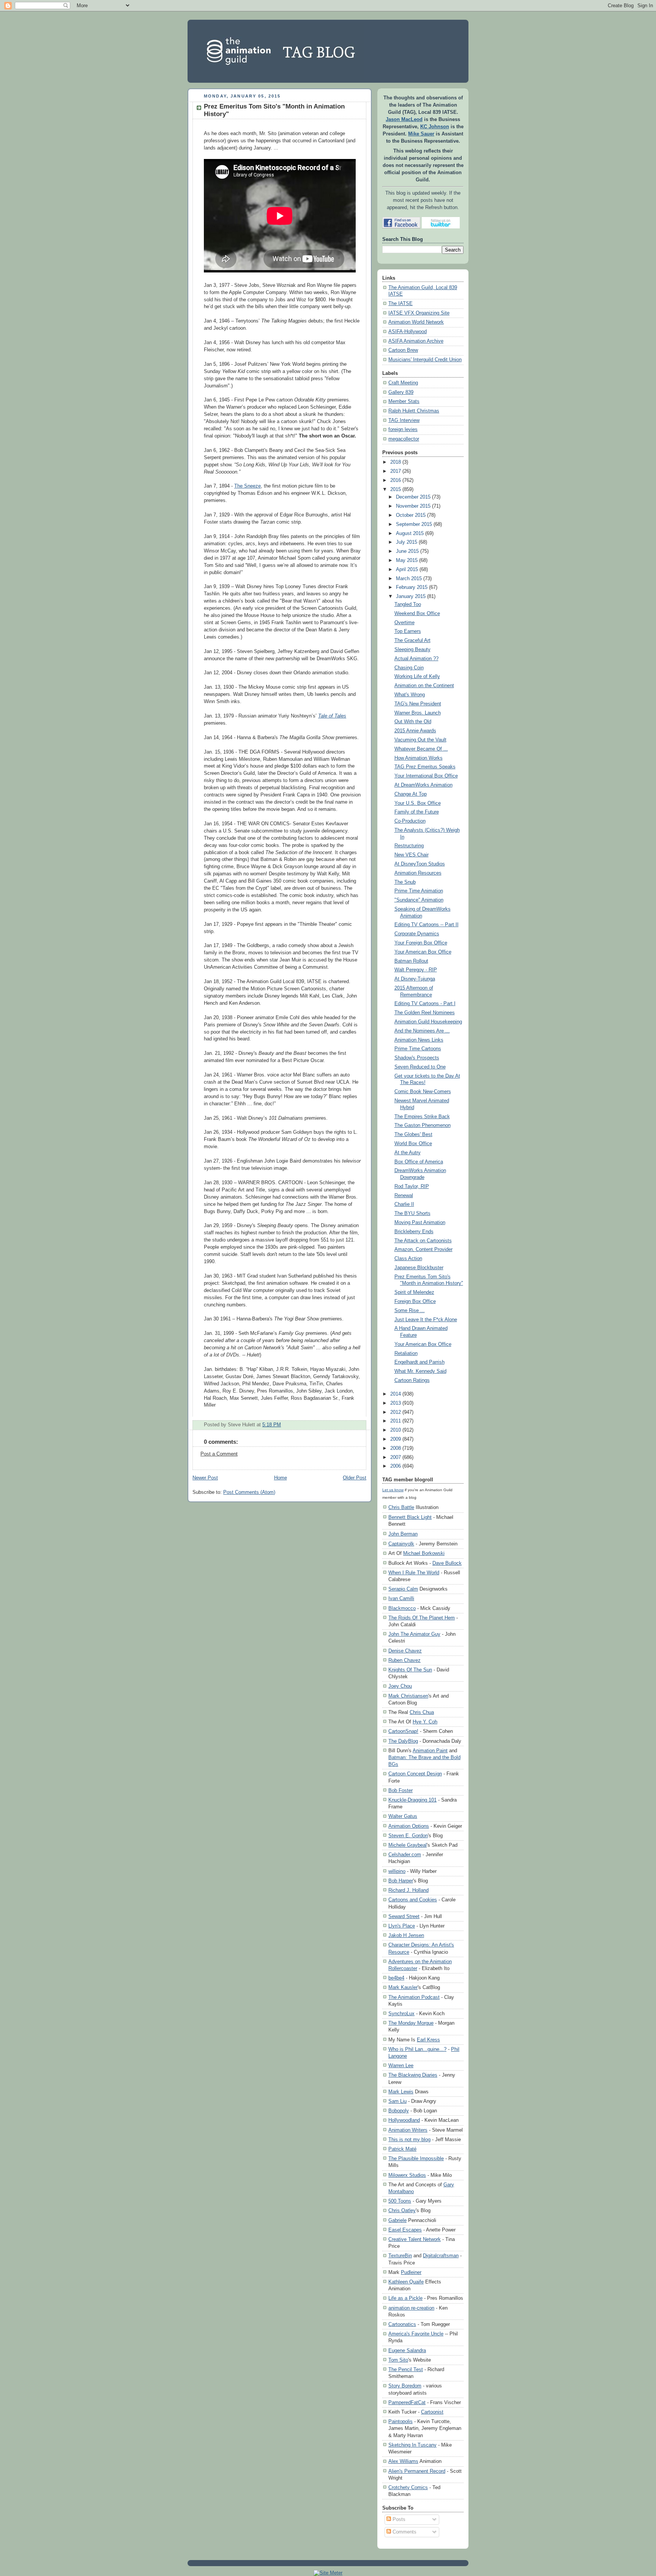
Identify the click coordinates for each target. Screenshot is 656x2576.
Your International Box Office (426, 776)
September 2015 (414, 524)
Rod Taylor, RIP (412, 1187)
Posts (398, 2519)
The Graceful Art (412, 640)
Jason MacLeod (404, 120)
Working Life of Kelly (417, 677)
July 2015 (407, 542)
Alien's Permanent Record (417, 2471)
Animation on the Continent (424, 686)
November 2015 (413, 506)
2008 (396, 1448)
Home (281, 1478)
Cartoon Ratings (412, 1380)
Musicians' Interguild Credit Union (425, 360)
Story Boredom (405, 2386)
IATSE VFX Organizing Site (419, 313)
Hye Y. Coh (425, 1722)
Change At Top (411, 794)
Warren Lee (401, 2065)
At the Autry (408, 1153)
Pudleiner (411, 2272)
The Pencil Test (406, 2369)
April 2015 (407, 570)
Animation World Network (416, 322)
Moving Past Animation (420, 1223)
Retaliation (406, 1353)
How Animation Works (419, 758)
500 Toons (400, 2201)
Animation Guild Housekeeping (428, 1022)
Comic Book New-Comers (423, 1092)
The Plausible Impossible (416, 2158)
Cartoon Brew (403, 350)
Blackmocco (402, 1608)
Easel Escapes (405, 2230)
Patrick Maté (402, 2149)
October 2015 (411, 515)
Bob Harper (401, 1881)
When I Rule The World (414, 1573)
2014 (396, 1394)
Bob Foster (401, 1790)
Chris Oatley (402, 2210)
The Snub (405, 882)
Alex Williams (403, 2461)
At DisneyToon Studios (420, 864)
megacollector (404, 439)
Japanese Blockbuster (419, 1268)
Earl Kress (428, 2040)
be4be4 (396, 1978)
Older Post (355, 1478)
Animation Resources (418, 873)
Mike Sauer (421, 134)
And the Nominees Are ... (422, 1031)
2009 (396, 1439)
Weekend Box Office (417, 614)
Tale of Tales (332, 716)
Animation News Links (419, 1040)
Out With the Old (413, 722)
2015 (396, 489)
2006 (396, 1466)
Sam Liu (397, 2101)
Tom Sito (398, 2360)
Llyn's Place (402, 1926)
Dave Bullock (447, 1563)
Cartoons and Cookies (413, 1900)
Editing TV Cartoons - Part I (425, 1004)
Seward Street (404, 1916)
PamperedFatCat (407, 2402)
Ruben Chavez (404, 1660)
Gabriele (397, 2220)
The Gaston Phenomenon (423, 1125)
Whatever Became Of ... (421, 749)
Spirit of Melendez (414, 1292)
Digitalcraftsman (441, 2256)
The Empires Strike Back (422, 1117)
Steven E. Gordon (408, 1836)
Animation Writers (408, 2130)
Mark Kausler (403, 1987)
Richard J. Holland (408, 1890)
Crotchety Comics (408, 2487)
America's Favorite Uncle (416, 2334)
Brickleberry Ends (414, 1232)
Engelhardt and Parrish (419, 1362)
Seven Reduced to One (420, 1067)
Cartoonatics (402, 2324)
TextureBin (400, 2256)
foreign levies (403, 430)
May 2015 (407, 560)
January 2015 (411, 596)
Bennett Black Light (410, 1517)
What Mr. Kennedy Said (420, 1371)
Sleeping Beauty (412, 650)
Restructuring (409, 846)
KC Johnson (435, 127)
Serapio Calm (403, 1589)
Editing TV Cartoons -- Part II (427, 925)
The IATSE (401, 304)
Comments (404, 2532)
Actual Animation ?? (416, 659)
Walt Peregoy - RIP (416, 970)
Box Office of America (419, 1162)
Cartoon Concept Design (415, 1774)
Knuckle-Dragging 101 (412, 1800)
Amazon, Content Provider (423, 1249)
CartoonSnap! (403, 1731)
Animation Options (409, 1826)
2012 (396, 1412)
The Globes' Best (413, 1135)
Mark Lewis (401, 2092)
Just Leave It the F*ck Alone (426, 1320)
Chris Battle (401, 1507)
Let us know (393, 1490)
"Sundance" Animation (419, 900)
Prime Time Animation (419, 891)
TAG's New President (418, 704)
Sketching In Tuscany (412, 2445)
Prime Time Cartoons (418, 1049)
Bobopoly (399, 2111)
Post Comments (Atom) (249, 1492)
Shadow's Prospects (417, 1058)
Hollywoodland (404, 2120)
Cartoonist (432, 2412)
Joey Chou (400, 1686)
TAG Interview (404, 420)
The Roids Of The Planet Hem (422, 1618)
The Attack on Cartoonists (423, 1241)
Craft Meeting (403, 383)
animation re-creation (411, 2308)
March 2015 (409, 579)
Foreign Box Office (415, 1301)
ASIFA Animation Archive (416, 341)
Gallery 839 (401, 392)
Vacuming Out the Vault (420, 740)
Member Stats (404, 401)
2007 (396, 1457)
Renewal (404, 1196)
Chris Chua (422, 1712)
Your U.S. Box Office (418, 803)
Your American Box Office (423, 952)
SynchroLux (401, 2013)
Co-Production (410, 821)
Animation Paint (430, 1751)
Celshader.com (405, 1854)
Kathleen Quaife (406, 2282)
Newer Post (205, 1478)
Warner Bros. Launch (418, 713)
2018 (396, 462)
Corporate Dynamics (417, 934)
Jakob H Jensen (406, 1935)
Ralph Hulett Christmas (414, 411)
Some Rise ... (410, 1311)
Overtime (404, 623)
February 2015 (412, 587)
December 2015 (413, 497)
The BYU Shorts (412, 1213)
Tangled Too (408, 604)
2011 (396, 1421)
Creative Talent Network (415, 2239)
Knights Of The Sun (410, 1670)
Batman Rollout (411, 961)
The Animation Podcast (414, 1997)
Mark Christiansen (408, 1696)
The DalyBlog (403, 1741)
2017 (396, 471)
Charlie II (404, 1204)
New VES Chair (412, 855)
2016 (396, 480)
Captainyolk (401, 1544)
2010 (396, 1430)
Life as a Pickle (405, 2298)
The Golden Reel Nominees (425, 1013)
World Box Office (413, 1144)
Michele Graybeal (408, 1845)
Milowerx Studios (407, 2175)
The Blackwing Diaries (413, 2075)
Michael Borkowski (424, 1553)
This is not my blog (409, 2139)
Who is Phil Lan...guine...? (417, 2049)
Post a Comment (219, 1454)
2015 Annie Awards (415, 731)
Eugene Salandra (407, 2350)
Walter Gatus (403, 1816)
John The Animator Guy (414, 1634)
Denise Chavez (405, 1651)
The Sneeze (248, 486)
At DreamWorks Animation (423, 785)
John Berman (403, 1534)
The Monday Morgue (411, 2023)
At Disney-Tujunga (415, 979)
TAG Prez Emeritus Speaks (425, 767)
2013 (396, 1403)
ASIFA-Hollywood (408, 332)
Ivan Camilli (401, 1598)
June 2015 (407, 551)
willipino (397, 1871)
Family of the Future (417, 812)
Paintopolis (401, 2421)
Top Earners (408, 631)
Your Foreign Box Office (421, 943)
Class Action (408, 1259)
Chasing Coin (409, 668)
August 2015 (410, 533)
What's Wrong (410, 695)
